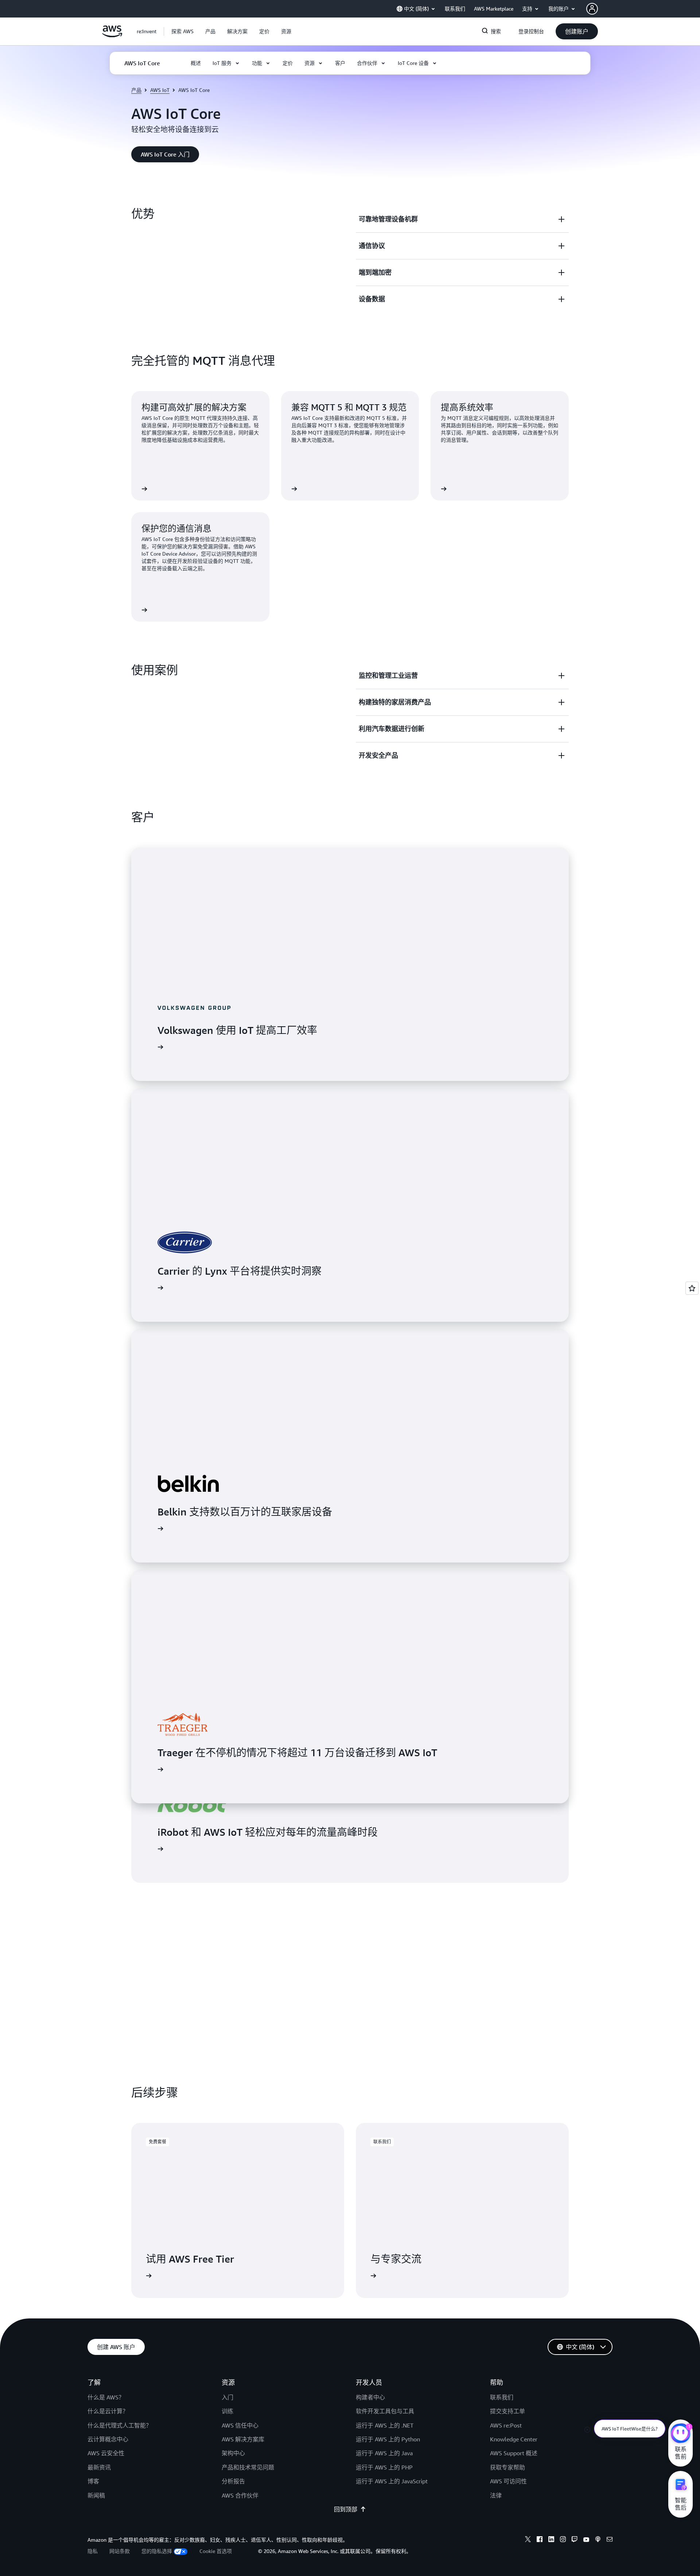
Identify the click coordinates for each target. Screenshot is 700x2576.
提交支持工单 (507, 2411)
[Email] (610, 2540)
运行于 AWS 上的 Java (384, 2453)
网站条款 (120, 2551)
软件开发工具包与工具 (385, 2411)
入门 (227, 2397)
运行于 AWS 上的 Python (388, 2439)
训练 (227, 2411)
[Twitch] (575, 2540)
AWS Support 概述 (514, 2453)
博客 (93, 2481)
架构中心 (233, 2453)
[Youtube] (586, 2540)
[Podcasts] (598, 2540)
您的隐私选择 (157, 2551)
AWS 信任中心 (240, 2425)
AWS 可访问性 (508, 2481)
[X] (528, 2540)
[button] (182, 31)
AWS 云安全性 (106, 2453)
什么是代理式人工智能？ (120, 2425)
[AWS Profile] (592, 9)
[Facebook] (540, 2540)
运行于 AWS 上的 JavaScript (392, 2481)
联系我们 (502, 2397)
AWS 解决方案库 (243, 2439)
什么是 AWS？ (106, 2397)
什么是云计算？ (108, 2411)
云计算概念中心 (108, 2439)
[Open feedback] (692, 1288)
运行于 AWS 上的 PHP (384, 2467)
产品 (136, 90)
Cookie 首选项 (216, 2551)
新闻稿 (96, 2495)
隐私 (93, 2551)
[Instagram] (563, 2540)
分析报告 (233, 2481)
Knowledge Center (514, 2439)
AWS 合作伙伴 (240, 2495)
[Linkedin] (551, 2540)
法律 (496, 2495)
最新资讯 (99, 2467)
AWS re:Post (506, 2425)
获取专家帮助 (507, 2467)
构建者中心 (370, 2397)
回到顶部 (346, 2509)
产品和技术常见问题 (248, 2467)
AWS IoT (160, 90)
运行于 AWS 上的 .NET (385, 2425)
